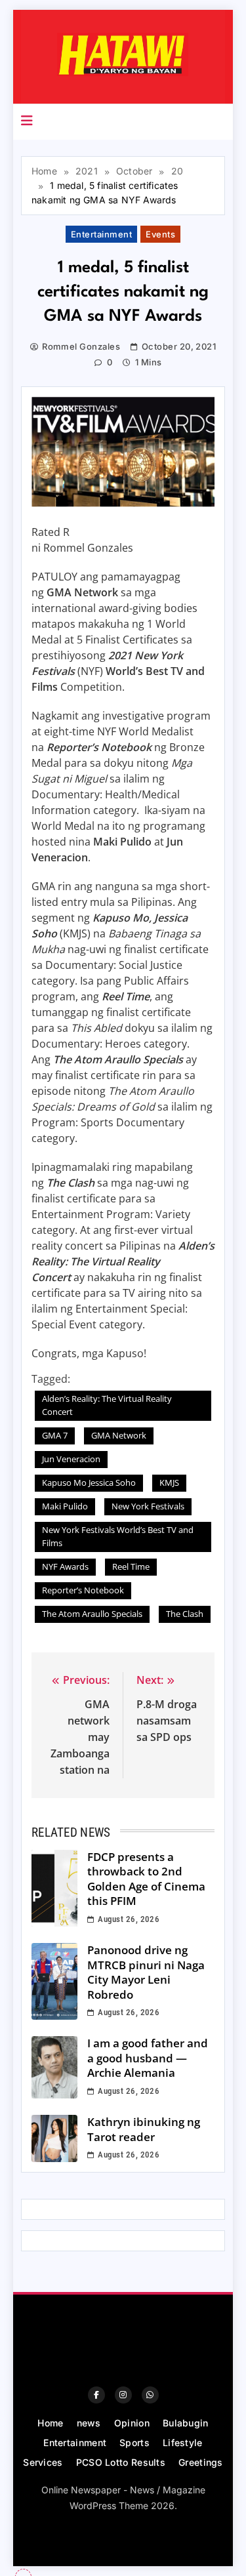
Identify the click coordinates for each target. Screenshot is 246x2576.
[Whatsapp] (150, 2395)
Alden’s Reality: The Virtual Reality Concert (107, 1405)
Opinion (132, 2423)
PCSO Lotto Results (121, 2462)
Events (160, 234)
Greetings (201, 2462)
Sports (134, 2443)
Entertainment (101, 234)
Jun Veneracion (71, 1459)
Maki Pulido (65, 1506)
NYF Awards (65, 1566)
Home (50, 2423)
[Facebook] (96, 2395)
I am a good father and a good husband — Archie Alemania (148, 2058)
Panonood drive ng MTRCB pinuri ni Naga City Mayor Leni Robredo (146, 1972)
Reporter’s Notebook (83, 1590)
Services (43, 2462)
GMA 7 (55, 1435)
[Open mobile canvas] (27, 121)
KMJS (169, 1482)
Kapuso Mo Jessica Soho (89, 1482)
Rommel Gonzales (81, 346)
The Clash (185, 1614)
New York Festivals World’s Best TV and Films (118, 1536)
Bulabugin (186, 2423)
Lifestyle (183, 2443)
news (89, 2423)
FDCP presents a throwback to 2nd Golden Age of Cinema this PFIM (146, 1879)
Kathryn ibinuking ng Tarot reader (144, 2129)
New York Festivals (148, 1506)
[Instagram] (123, 2395)
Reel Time (131, 1566)
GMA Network (119, 1435)
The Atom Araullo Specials (92, 1614)
